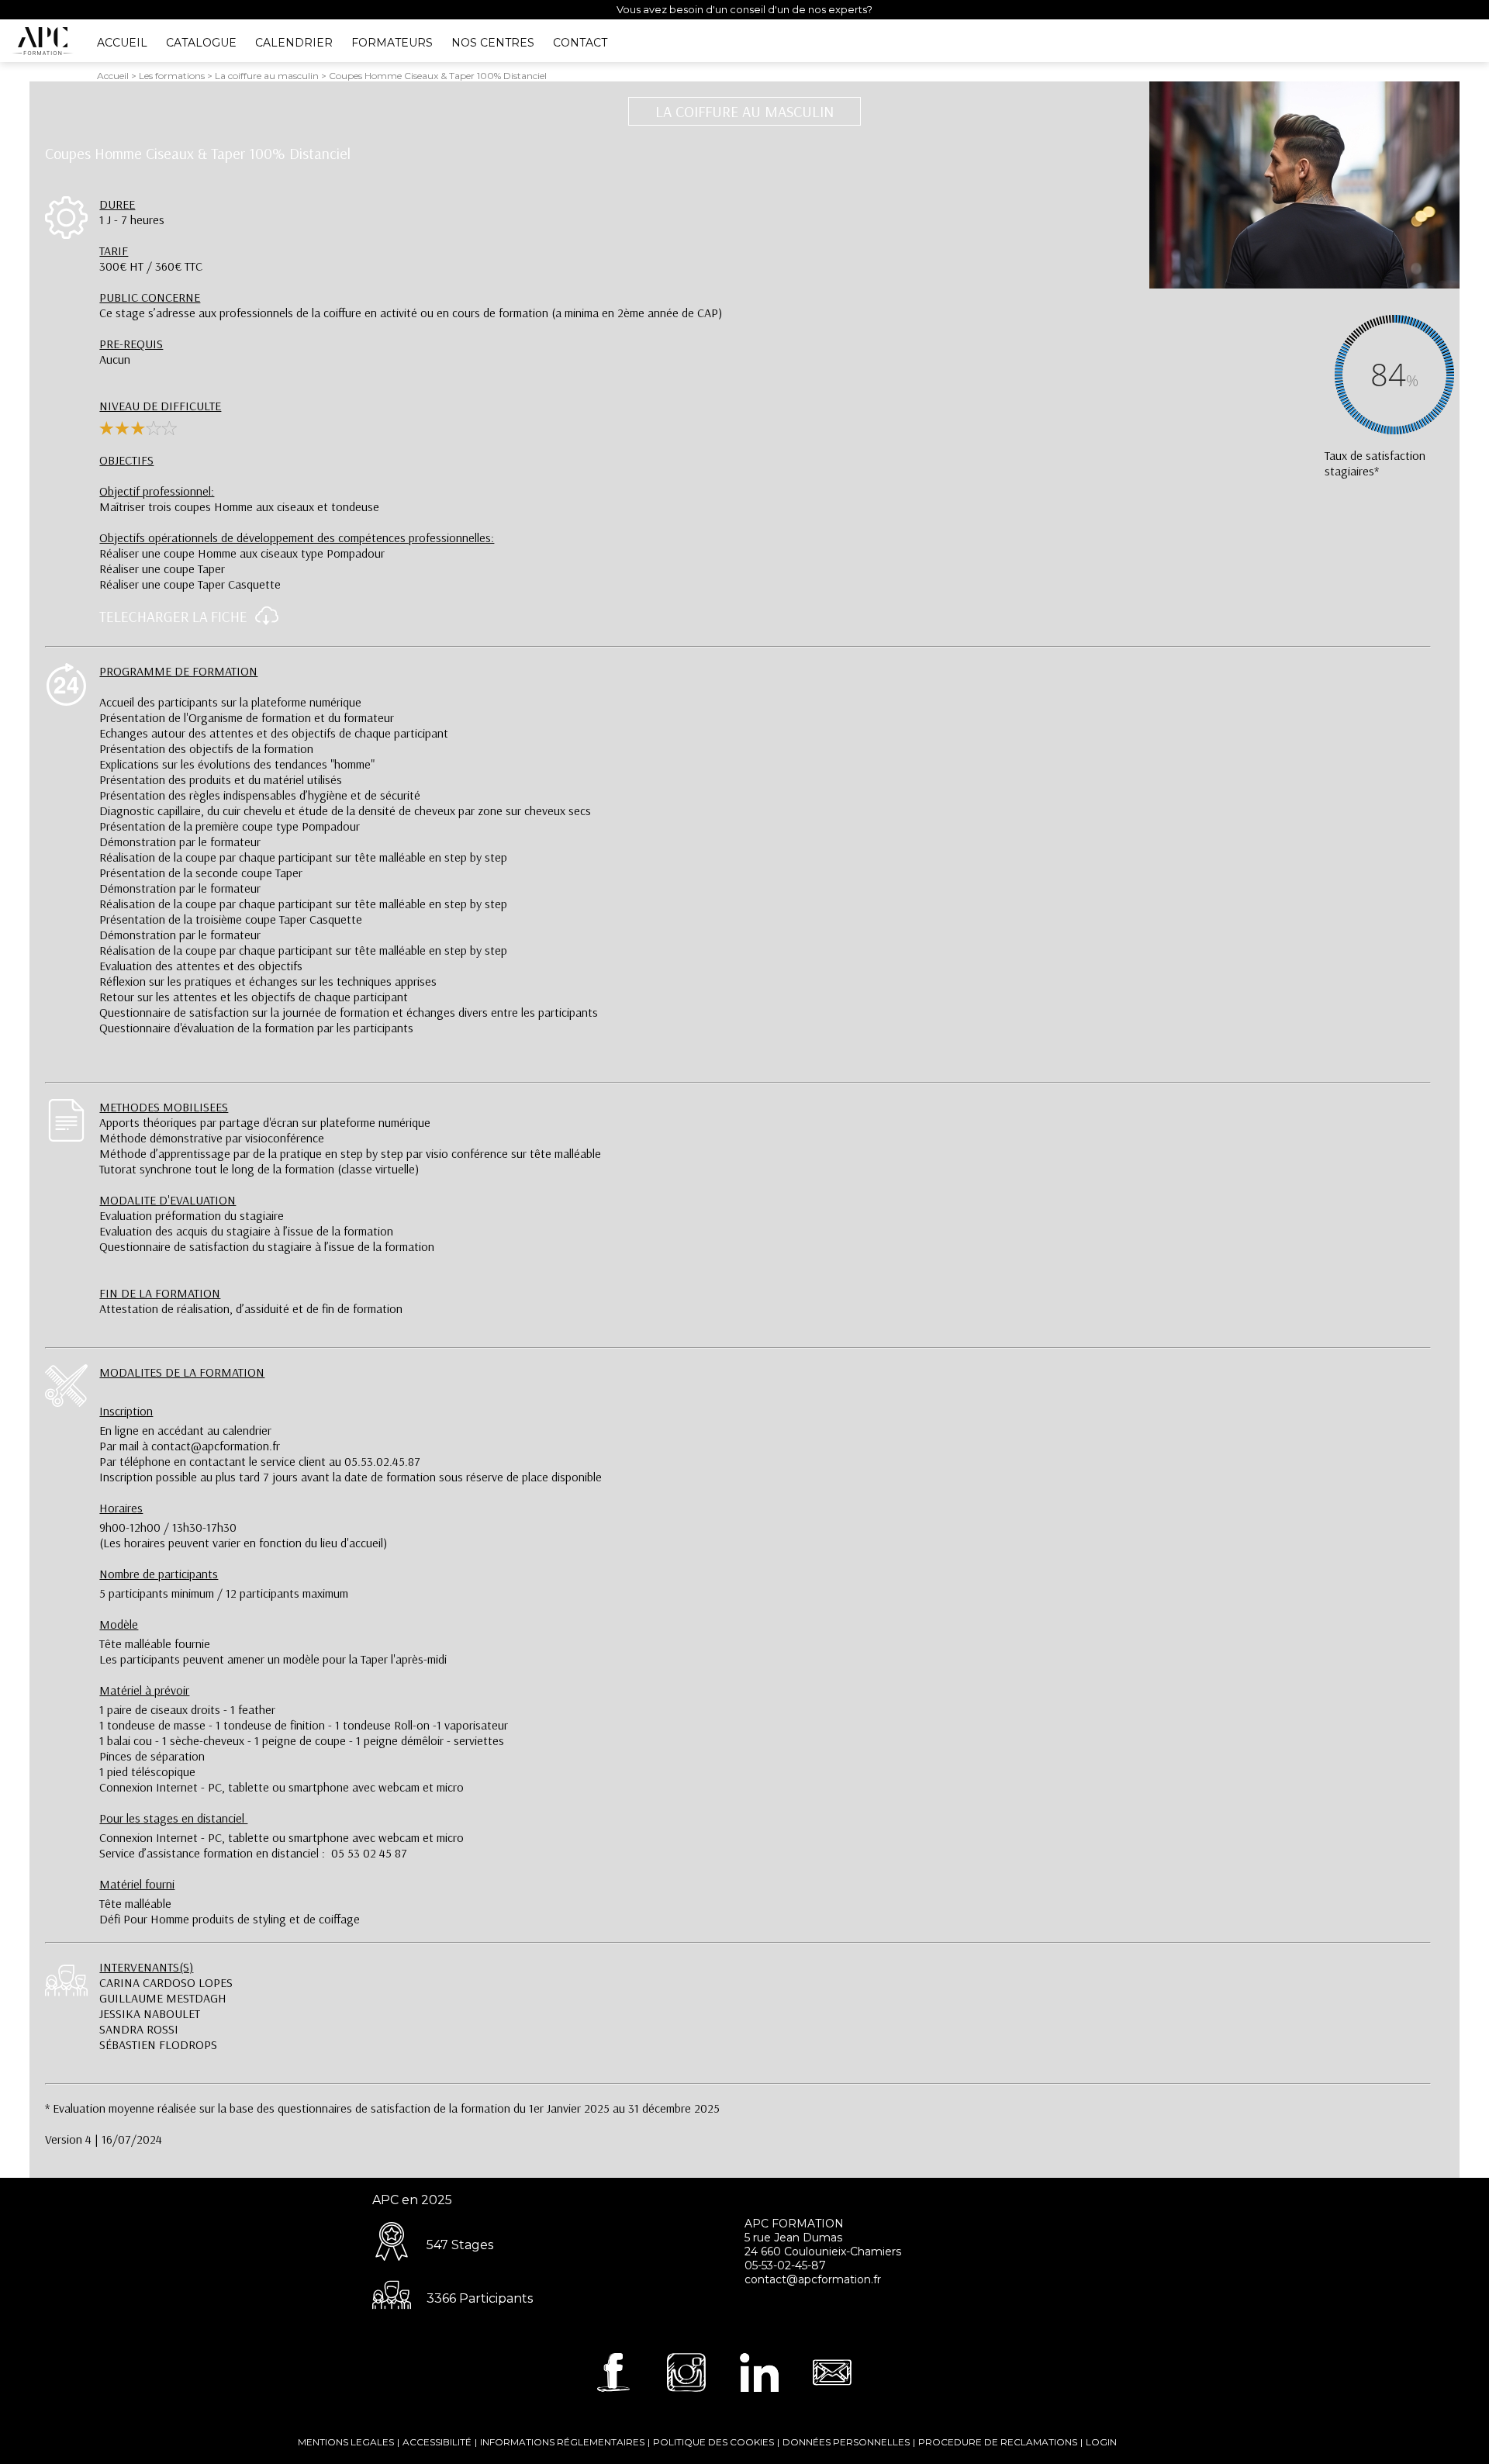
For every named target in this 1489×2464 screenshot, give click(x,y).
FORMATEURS (392, 43)
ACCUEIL (122, 43)
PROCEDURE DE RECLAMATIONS (998, 2442)
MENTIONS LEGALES (346, 2442)
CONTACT (580, 43)
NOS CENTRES (493, 43)
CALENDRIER (294, 43)
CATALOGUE (201, 43)
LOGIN (1101, 2442)
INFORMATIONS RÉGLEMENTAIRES (562, 2442)
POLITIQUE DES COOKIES (713, 2442)
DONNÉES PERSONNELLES (846, 2442)
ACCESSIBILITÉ (437, 2442)
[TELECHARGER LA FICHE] (263, 621)
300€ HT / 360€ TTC (151, 258)
